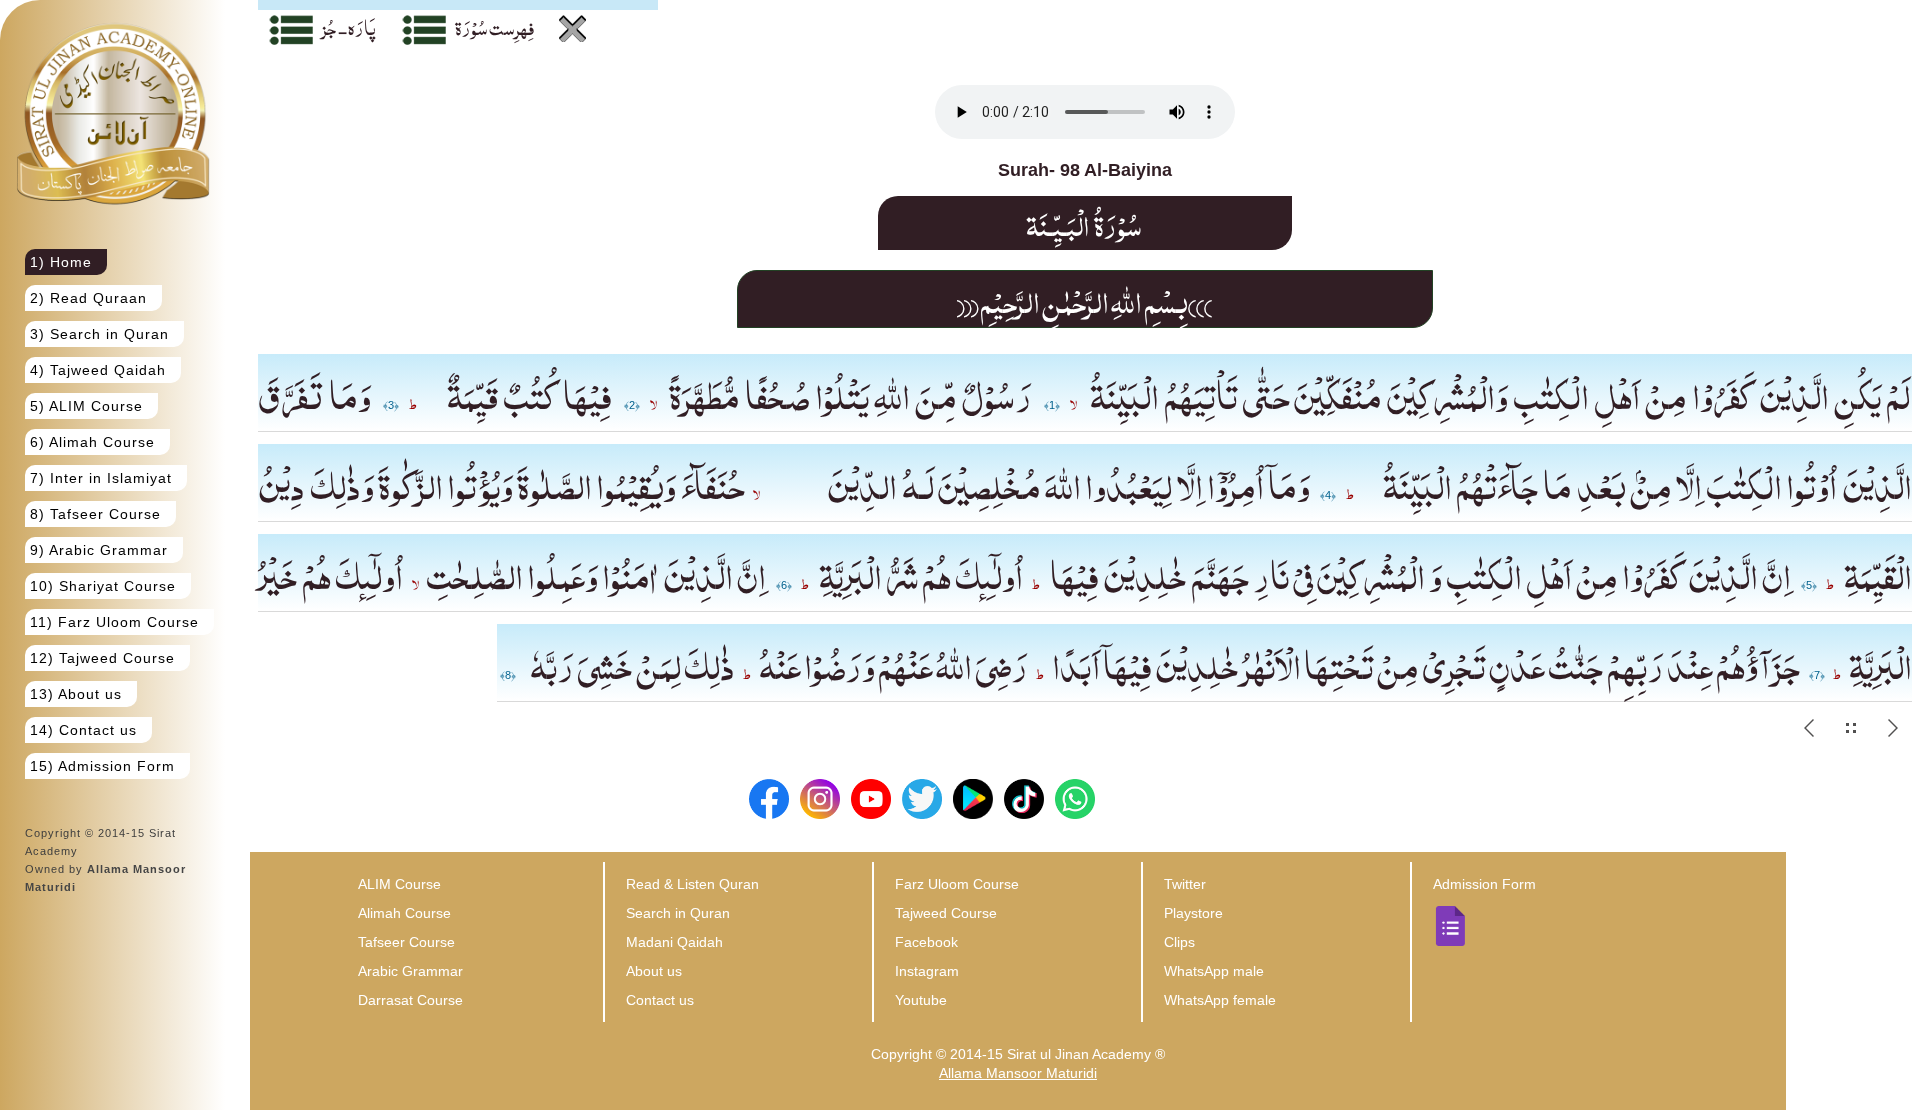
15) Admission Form (102, 766)
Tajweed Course (946, 913)
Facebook (926, 942)
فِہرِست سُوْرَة (494, 27)
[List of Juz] (291, 35)
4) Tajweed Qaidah (98, 370)
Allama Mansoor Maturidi (1018, 1073)
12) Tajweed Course (102, 658)
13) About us (76, 694)
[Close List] (572, 28)
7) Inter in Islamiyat (101, 478)
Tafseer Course (406, 942)
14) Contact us (83, 730)
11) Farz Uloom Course (114, 622)
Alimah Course (404, 913)
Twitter (1185, 884)
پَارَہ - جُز (349, 27)
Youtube (921, 1000)
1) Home (61, 262)
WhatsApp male (1214, 971)
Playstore (1193, 913)
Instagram (927, 971)
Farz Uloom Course (957, 884)
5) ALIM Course (86, 406)
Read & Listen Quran (692, 884)
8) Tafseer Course (95, 514)
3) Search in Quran (99, 334)
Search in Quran (678, 913)
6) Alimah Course (92, 442)
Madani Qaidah (674, 942)
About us (654, 971)
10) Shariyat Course (103, 586)
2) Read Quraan (88, 298)
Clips (1179, 942)
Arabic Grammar (410, 971)
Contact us (660, 1000)
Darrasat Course (410, 1000)
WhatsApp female (1220, 1000)
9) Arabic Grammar (99, 550)
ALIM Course (399, 884)
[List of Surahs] (424, 35)
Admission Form (1484, 884)
